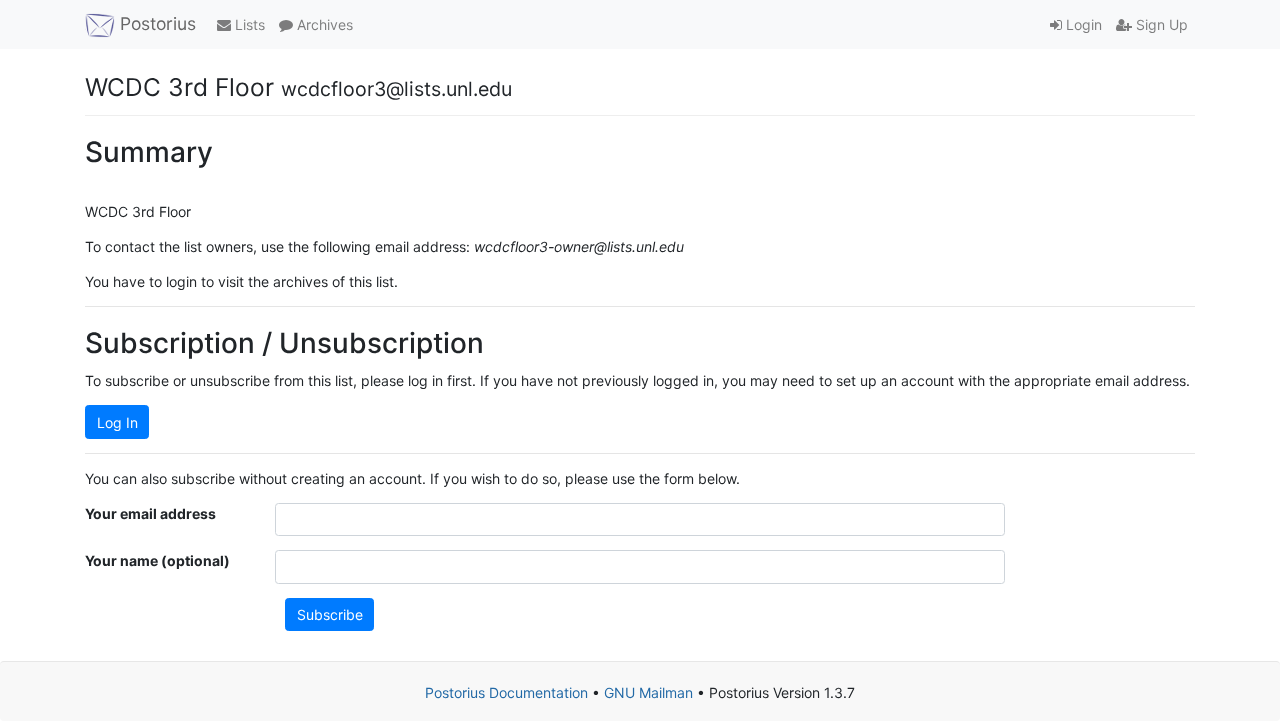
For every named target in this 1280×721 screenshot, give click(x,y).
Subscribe (330, 614)
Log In (117, 422)
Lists (248, 24)
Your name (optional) (157, 560)
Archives (323, 24)
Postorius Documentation (506, 692)
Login (1082, 24)
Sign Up (1160, 24)
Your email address (150, 513)
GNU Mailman (648, 692)
